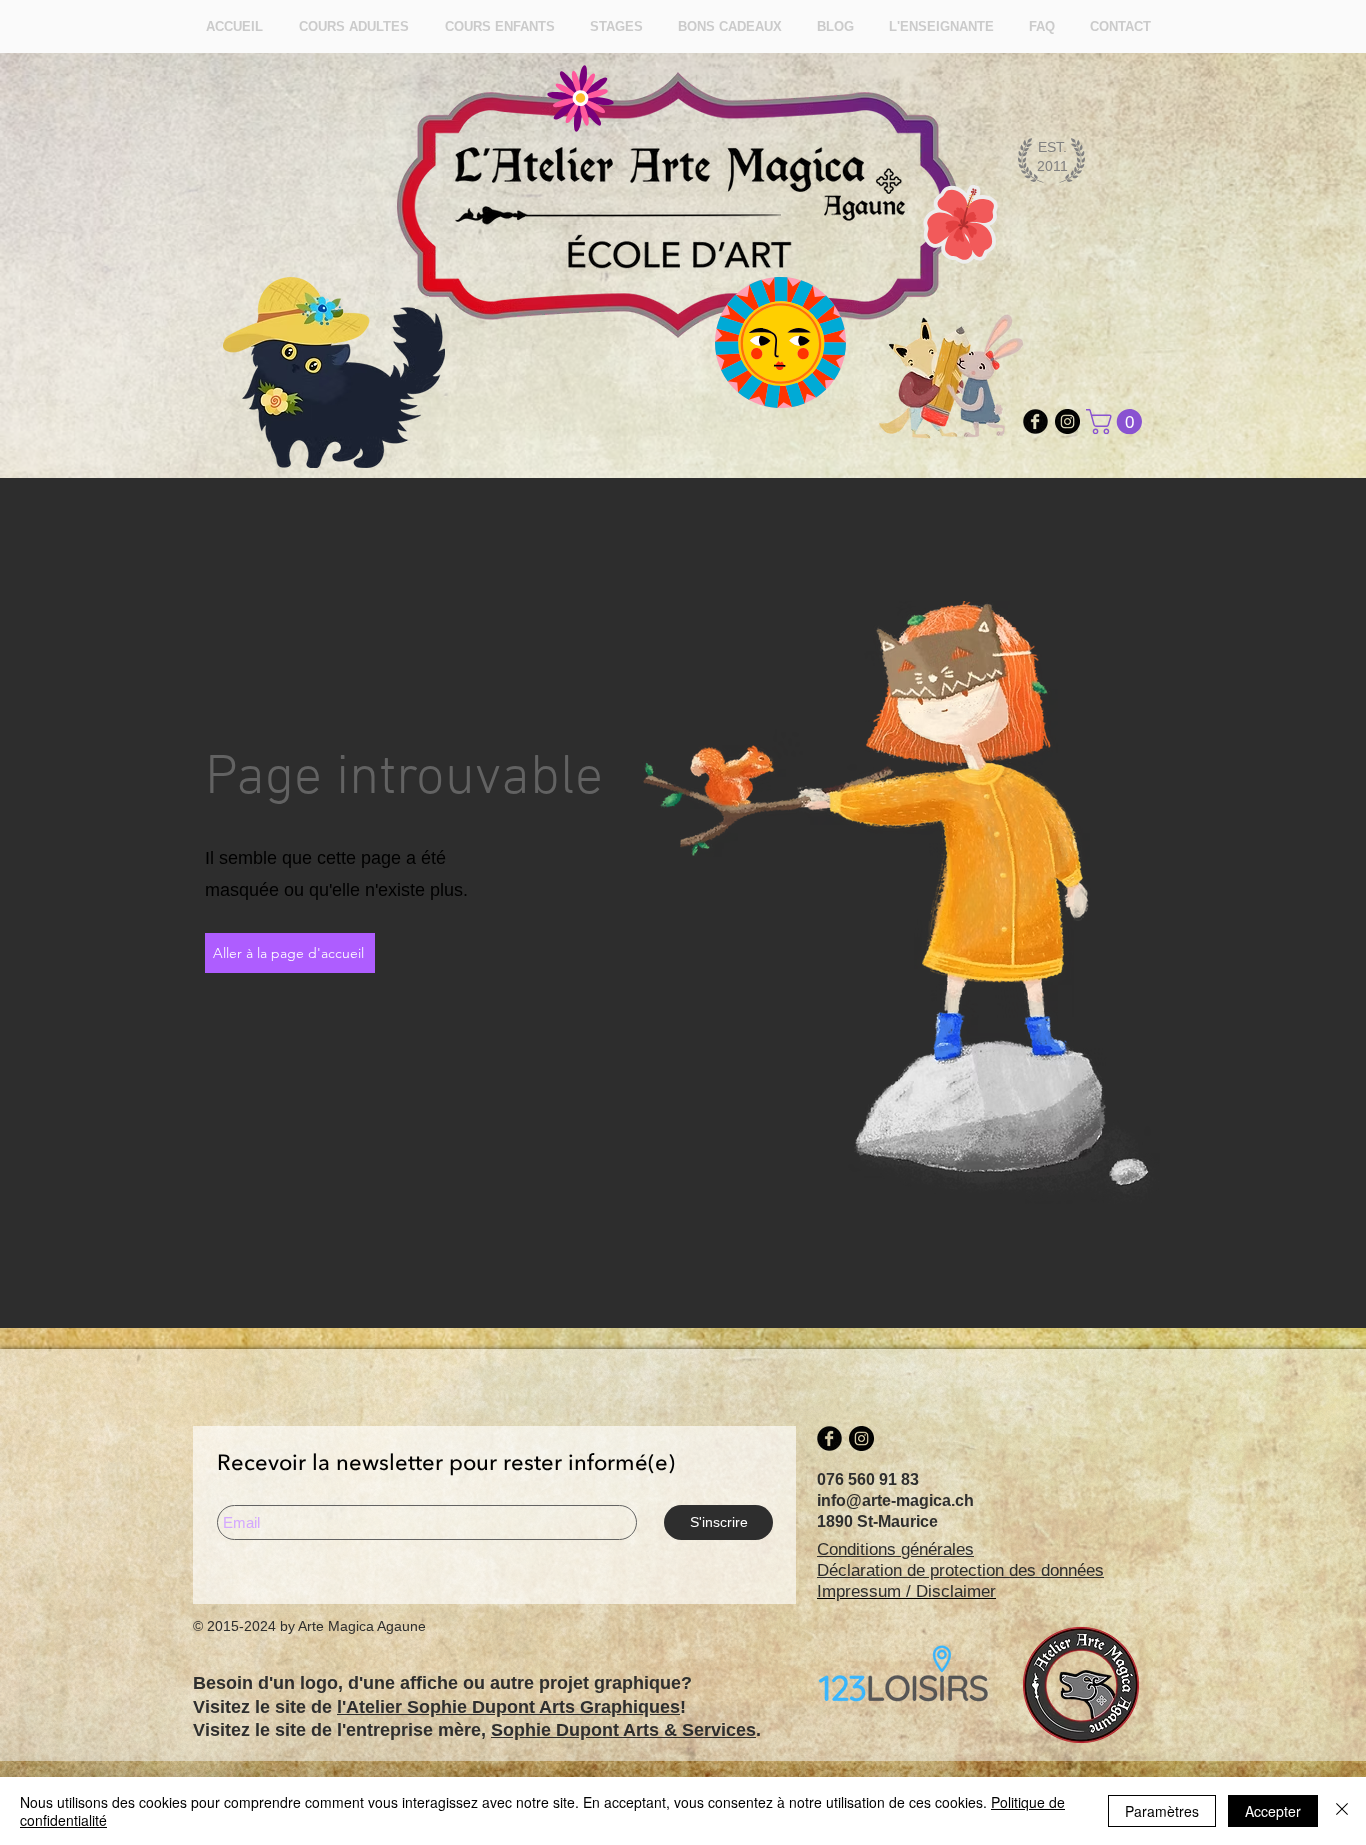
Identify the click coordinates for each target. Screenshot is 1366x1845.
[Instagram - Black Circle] (1067, 421)
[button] (1117, 421)
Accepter (1273, 1811)
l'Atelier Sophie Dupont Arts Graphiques (508, 1707)
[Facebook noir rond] (1035, 421)
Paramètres (1162, 1811)
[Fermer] (1342, 1811)
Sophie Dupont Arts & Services (623, 1730)
